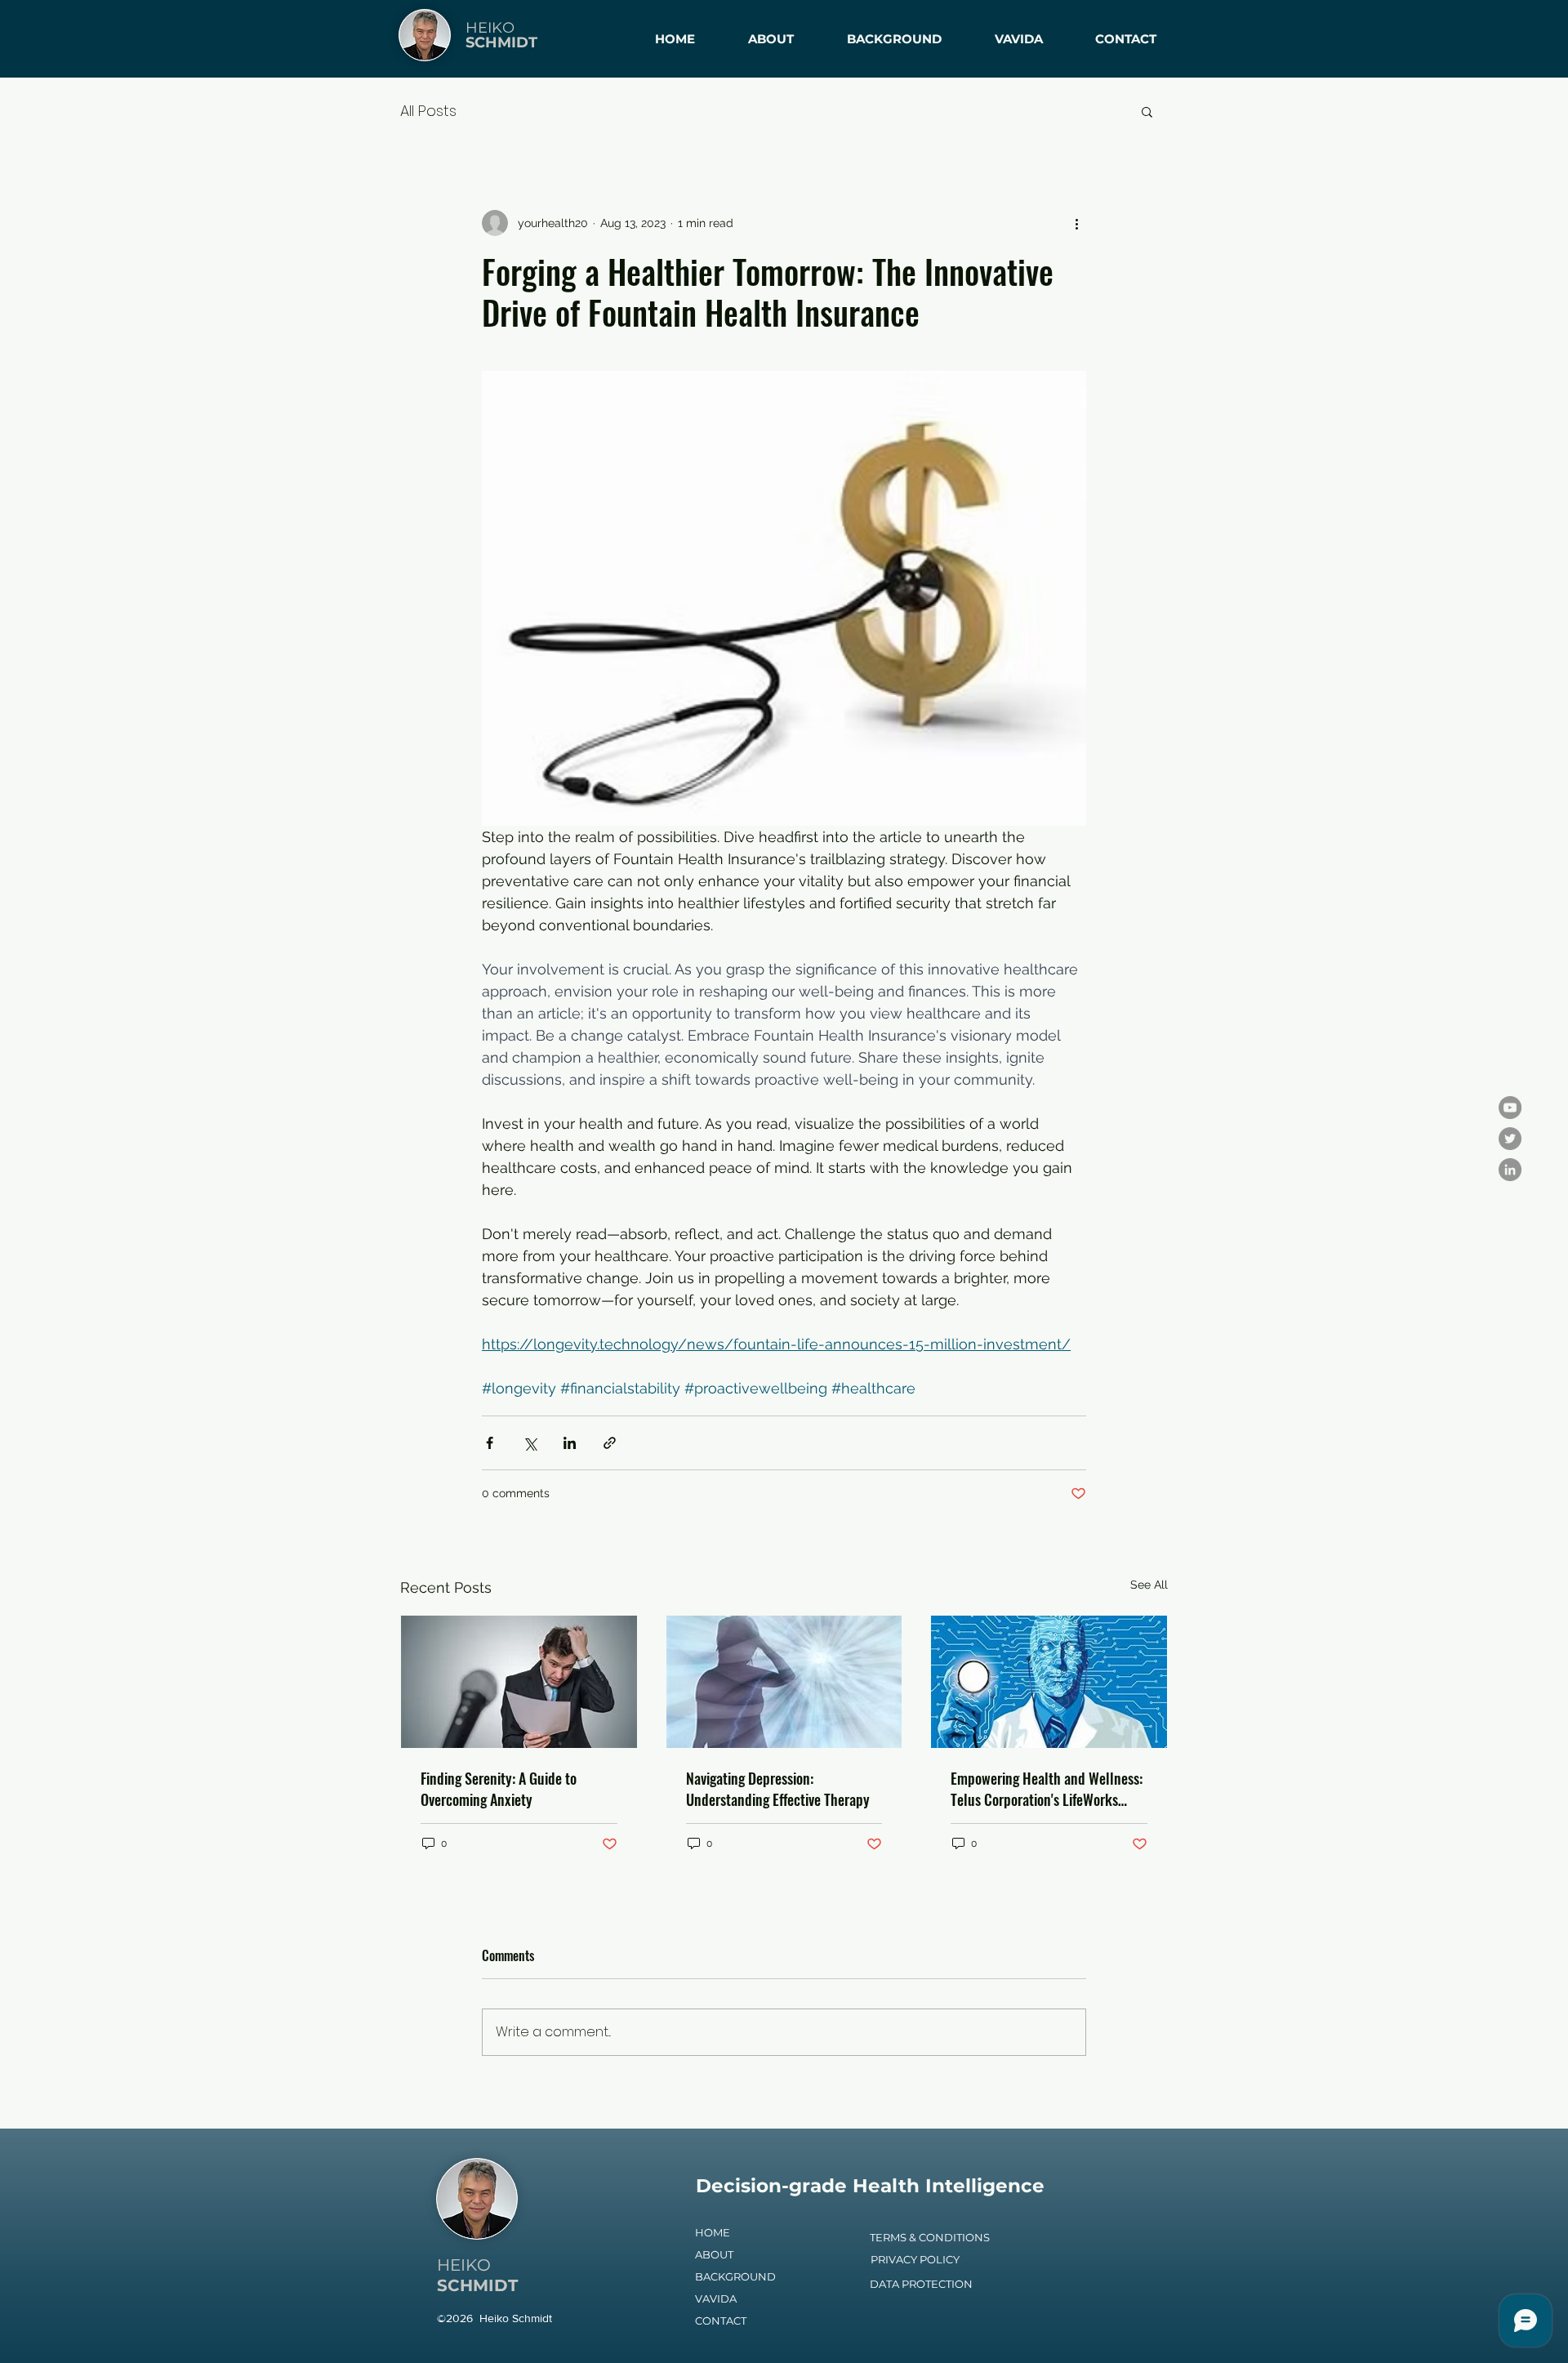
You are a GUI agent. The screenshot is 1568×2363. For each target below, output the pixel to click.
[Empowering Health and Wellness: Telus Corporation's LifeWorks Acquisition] (1049, 1682)
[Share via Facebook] (490, 1443)
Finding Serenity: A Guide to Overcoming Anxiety (499, 1789)
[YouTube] (1510, 1108)
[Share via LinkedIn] (570, 1443)
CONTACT (721, 2321)
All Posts (428, 111)
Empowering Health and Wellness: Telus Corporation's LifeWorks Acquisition (1047, 1789)
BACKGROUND (735, 2276)
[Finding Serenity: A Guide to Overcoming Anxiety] (519, 1682)
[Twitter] (1510, 1139)
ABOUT (714, 2254)
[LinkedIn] (1510, 1170)
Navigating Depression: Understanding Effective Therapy (778, 1789)
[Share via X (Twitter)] (530, 1443)
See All (1149, 1585)
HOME (713, 2232)
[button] (1147, 111)
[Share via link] (610, 1443)
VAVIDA (716, 2298)
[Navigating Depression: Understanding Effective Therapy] (784, 1682)
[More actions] (1076, 223)
